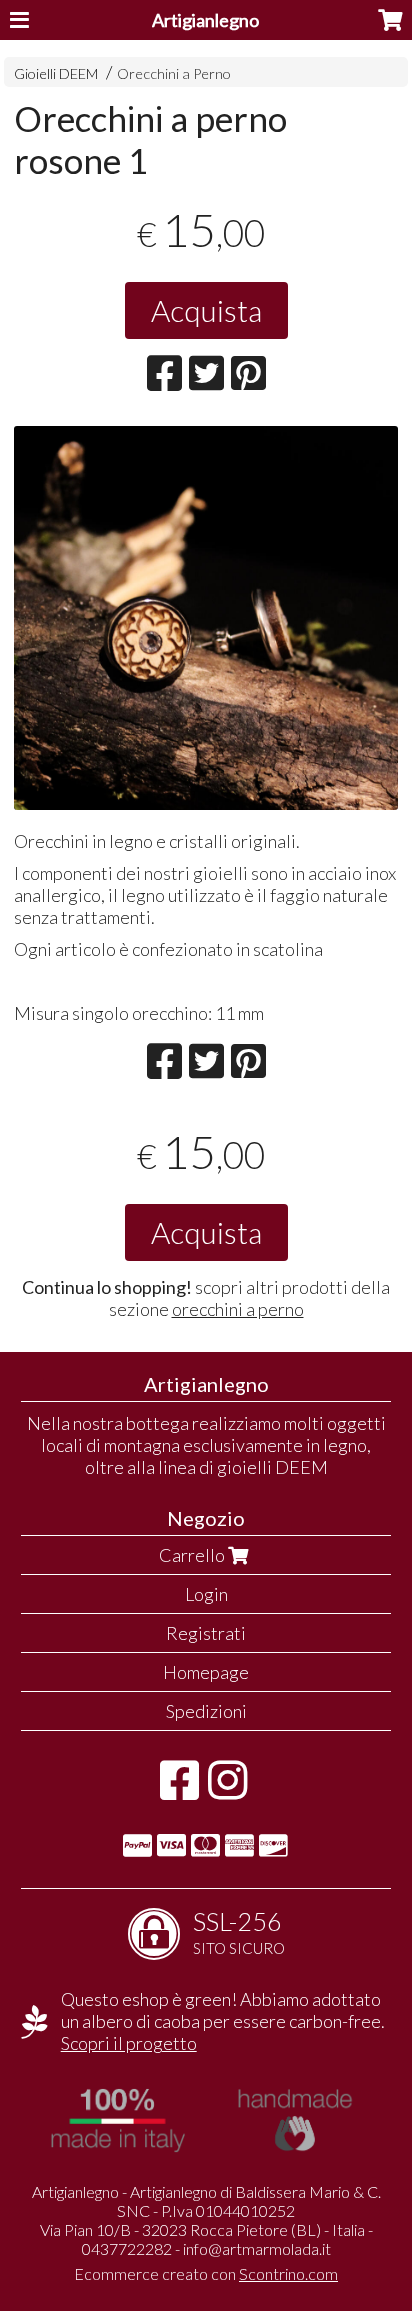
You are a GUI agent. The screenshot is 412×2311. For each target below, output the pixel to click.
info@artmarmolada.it (257, 2248)
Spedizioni (206, 1711)
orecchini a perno (238, 1309)
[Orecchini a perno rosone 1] (206, 618)
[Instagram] (227, 1790)
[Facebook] (179, 1790)
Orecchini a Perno (174, 73)
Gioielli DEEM (56, 73)
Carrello (193, 1555)
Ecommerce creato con (206, 2273)
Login (206, 1594)
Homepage (206, 1672)
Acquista (206, 310)
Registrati (206, 1633)
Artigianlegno (205, 20)
